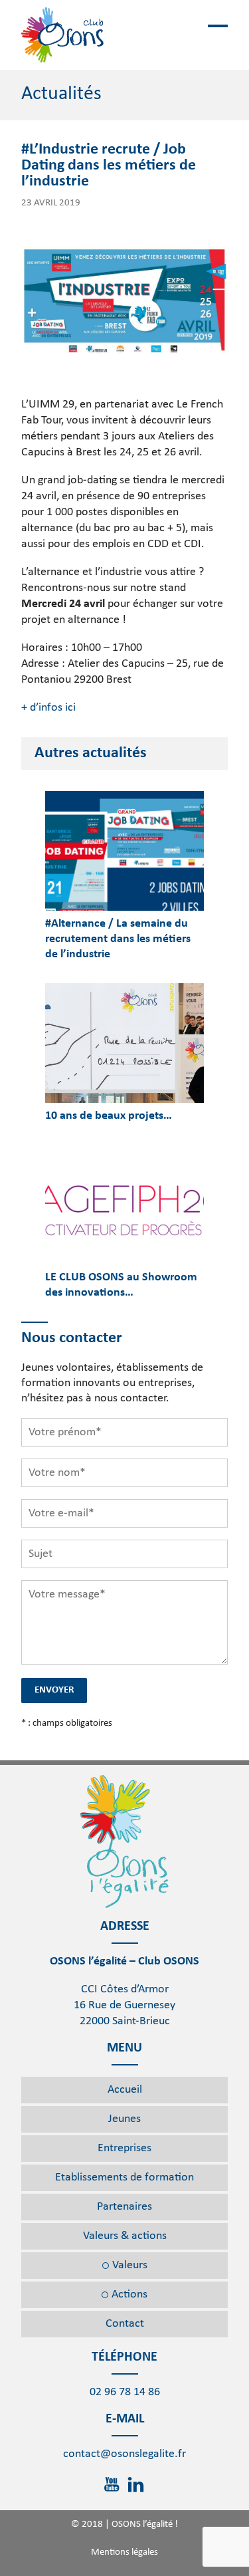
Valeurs (130, 2265)
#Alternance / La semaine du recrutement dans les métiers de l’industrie (118, 939)
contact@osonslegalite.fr (124, 2454)
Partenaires (124, 2207)
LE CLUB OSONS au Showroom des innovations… (121, 1285)
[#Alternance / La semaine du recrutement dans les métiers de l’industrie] (125, 851)
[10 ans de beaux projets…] (125, 1043)
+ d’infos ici (48, 708)
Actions (129, 2294)
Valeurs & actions (125, 2236)
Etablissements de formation (124, 2177)
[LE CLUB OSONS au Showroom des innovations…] (125, 1205)
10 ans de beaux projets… (109, 1116)
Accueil (125, 2090)
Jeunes (124, 2119)
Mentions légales (124, 2552)
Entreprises (124, 2148)
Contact (125, 2324)
